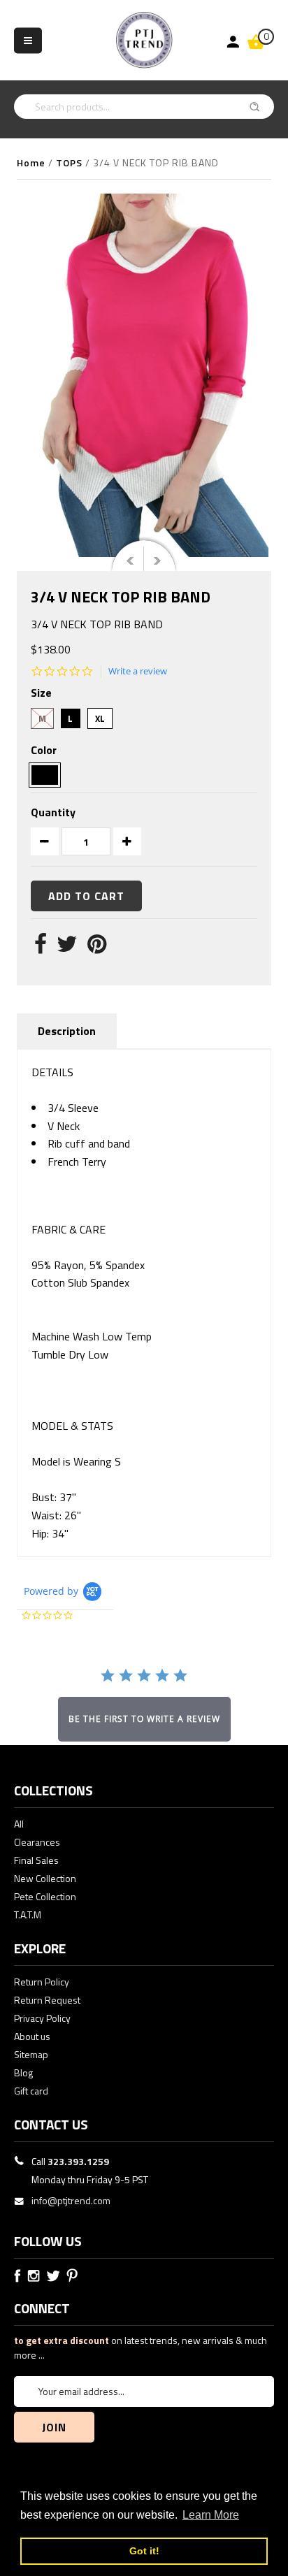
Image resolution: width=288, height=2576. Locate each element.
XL (100, 718)
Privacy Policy (42, 2018)
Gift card (31, 2091)
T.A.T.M (28, 1915)
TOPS (69, 162)
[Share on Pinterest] (97, 948)
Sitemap (31, 2054)
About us (32, 2036)
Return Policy (42, 1982)
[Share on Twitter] (67, 948)
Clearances (37, 1842)
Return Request (47, 2000)
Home (31, 162)
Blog (23, 2072)
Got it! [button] (144, 2551)
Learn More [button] (211, 2515)
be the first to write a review (144, 1719)
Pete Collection (45, 1896)
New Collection (45, 1878)
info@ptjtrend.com (71, 2200)
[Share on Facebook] (41, 948)
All (19, 1824)
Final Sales (36, 1860)
